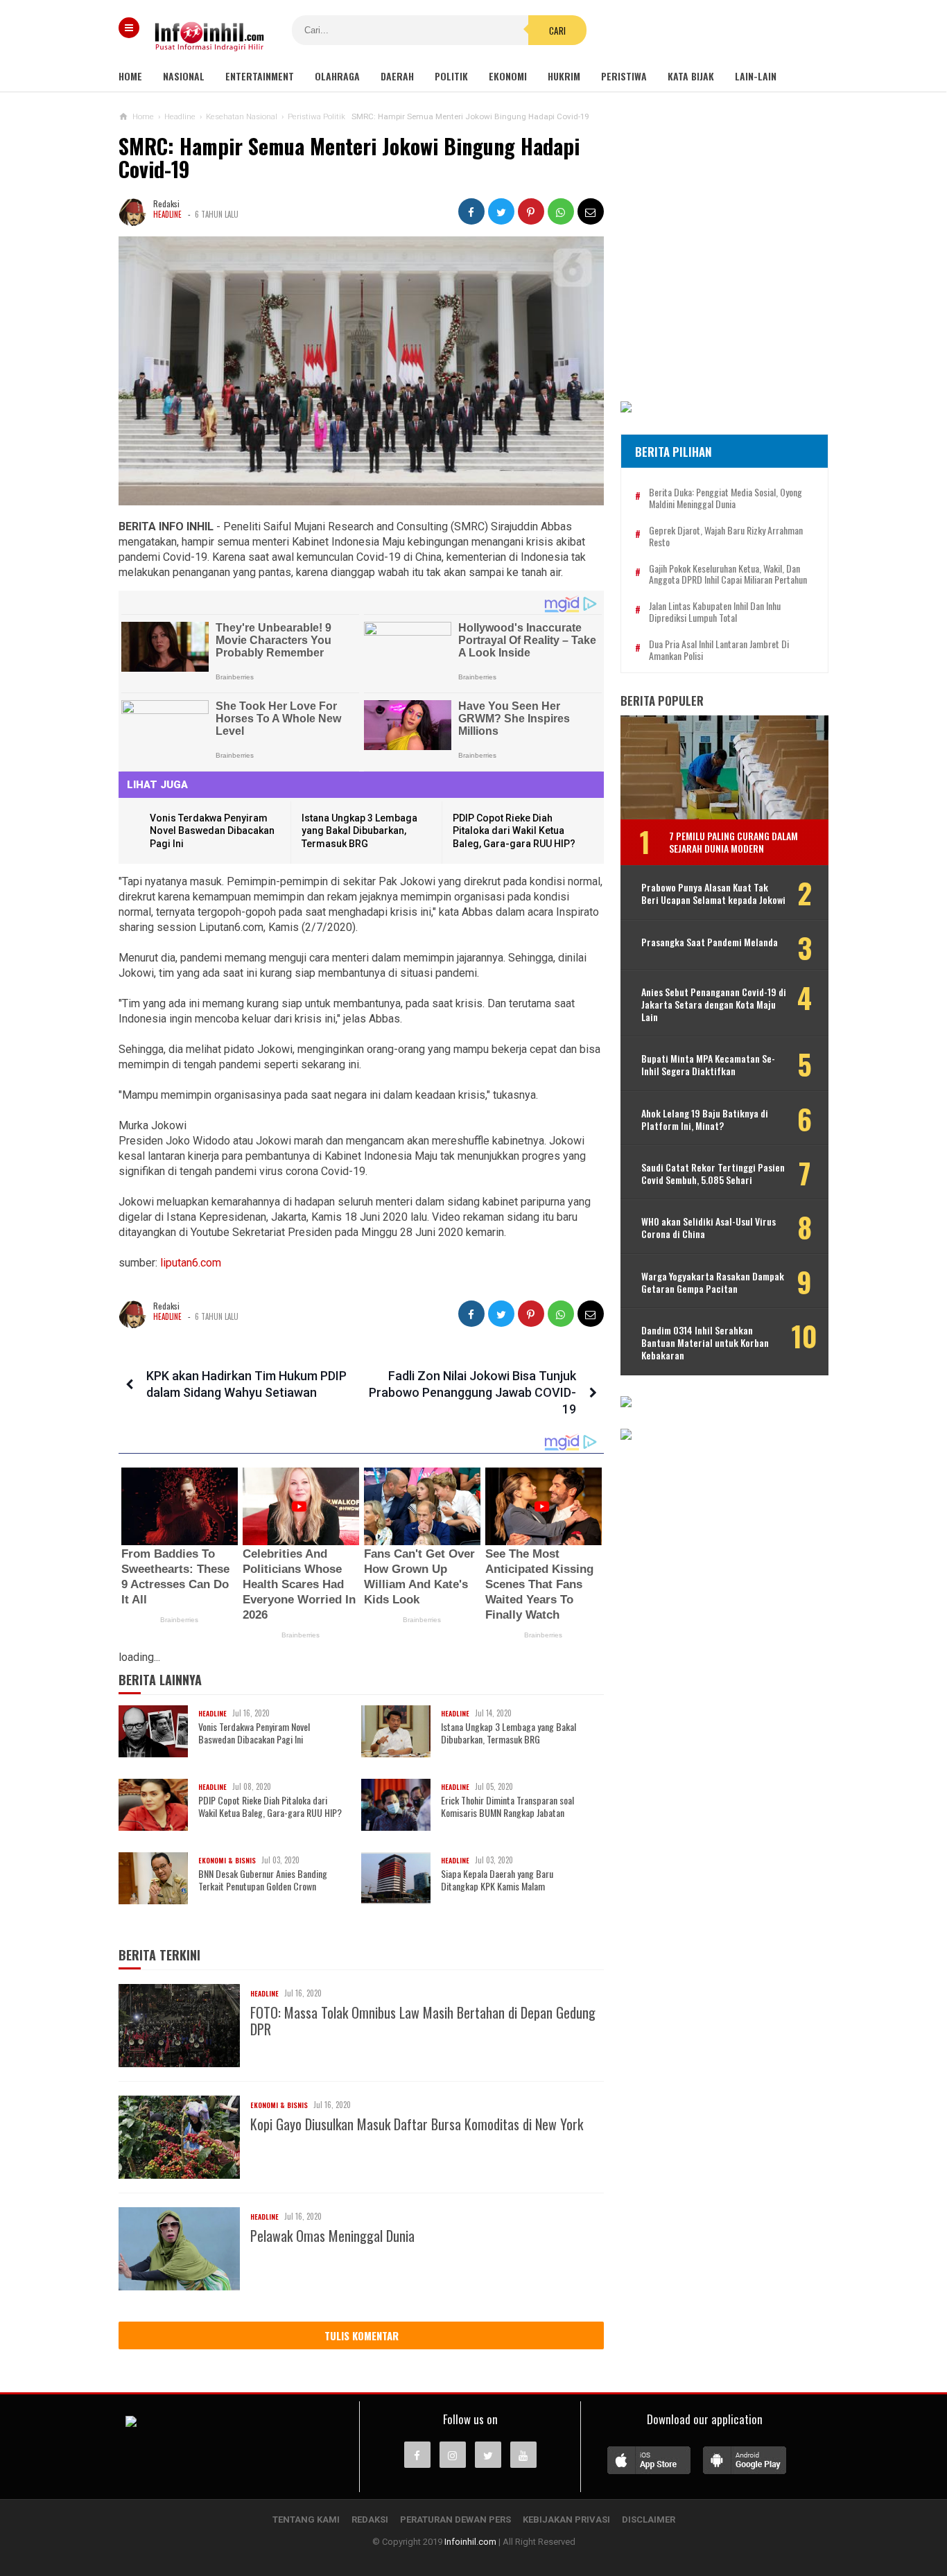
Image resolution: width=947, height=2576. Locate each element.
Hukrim (564, 76)
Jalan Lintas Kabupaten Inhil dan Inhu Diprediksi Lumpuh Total (715, 612)
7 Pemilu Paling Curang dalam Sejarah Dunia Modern (733, 842)
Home (130, 76)
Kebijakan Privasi (566, 2520)
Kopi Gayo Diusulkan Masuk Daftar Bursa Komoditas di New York (417, 2124)
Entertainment (260, 76)
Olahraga (337, 76)
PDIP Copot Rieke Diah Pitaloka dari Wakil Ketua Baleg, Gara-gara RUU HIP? (514, 831)
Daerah (397, 76)
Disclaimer (649, 2520)
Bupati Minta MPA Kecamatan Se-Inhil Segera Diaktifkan (708, 1065)
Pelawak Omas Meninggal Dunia (332, 2236)
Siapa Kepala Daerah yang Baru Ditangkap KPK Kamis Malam (497, 1880)
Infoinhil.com (470, 2542)
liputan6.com (191, 1263)
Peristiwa (624, 76)
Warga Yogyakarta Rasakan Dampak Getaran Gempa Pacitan (713, 1282)
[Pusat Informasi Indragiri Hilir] (131, 2423)
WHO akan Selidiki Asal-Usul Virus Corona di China (709, 1228)
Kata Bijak (691, 76)
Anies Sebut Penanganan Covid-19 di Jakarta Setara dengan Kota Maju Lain (714, 1005)
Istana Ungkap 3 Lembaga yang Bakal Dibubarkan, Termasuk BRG (359, 831)
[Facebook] (417, 2455)
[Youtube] (523, 2455)
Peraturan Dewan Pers (455, 2520)
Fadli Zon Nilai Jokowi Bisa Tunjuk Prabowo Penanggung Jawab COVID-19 (472, 1392)
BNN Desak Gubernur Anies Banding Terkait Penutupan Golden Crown (263, 1880)
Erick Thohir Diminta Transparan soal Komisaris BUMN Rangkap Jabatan (507, 1807)
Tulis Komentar (362, 2335)
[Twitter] (488, 2455)
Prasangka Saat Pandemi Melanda (710, 942)
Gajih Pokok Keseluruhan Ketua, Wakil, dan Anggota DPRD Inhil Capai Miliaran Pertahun (728, 575)
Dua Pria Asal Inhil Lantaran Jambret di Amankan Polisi (719, 650)
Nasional (184, 76)
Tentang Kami (306, 2520)
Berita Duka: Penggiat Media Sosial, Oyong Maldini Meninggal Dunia (726, 498)
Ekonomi (508, 76)
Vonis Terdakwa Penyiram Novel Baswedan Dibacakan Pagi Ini (212, 831)
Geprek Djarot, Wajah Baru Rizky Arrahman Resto (726, 537)
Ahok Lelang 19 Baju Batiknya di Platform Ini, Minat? (705, 1120)
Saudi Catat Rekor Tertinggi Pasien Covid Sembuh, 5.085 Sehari (713, 1174)
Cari (557, 31)
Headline (167, 214)
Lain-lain (756, 76)
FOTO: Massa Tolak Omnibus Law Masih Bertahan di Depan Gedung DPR (423, 2021)
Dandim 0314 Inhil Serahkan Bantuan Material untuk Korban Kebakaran (705, 1343)
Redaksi (370, 2520)
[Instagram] (453, 2455)
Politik (451, 76)
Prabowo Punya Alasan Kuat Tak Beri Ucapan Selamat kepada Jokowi (713, 894)
